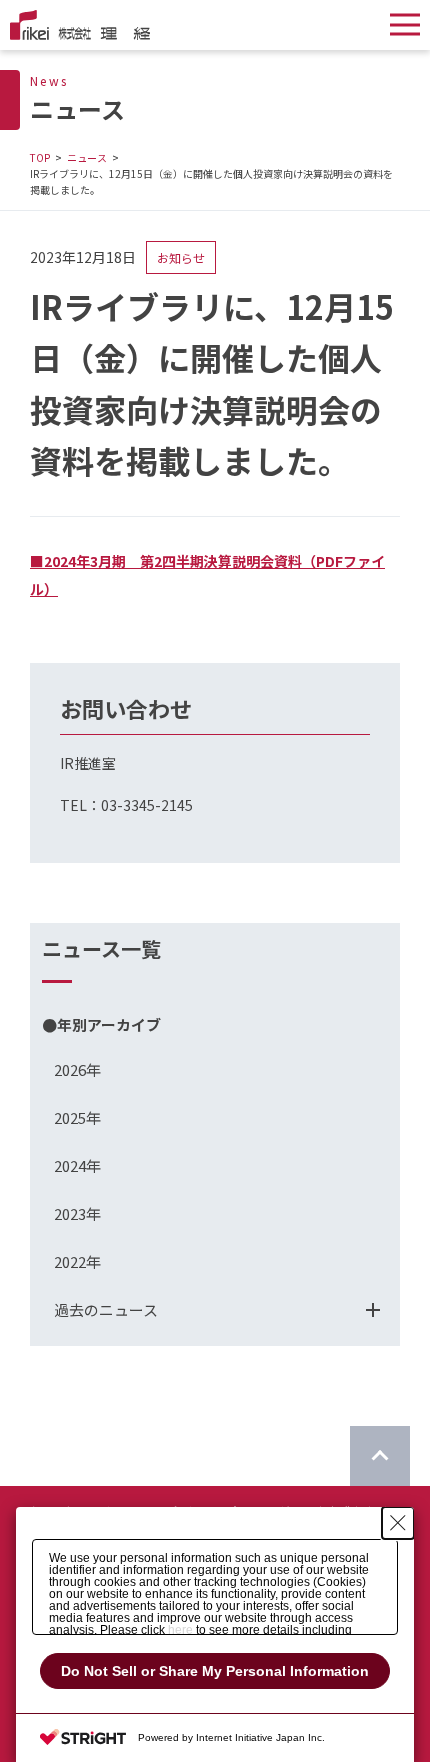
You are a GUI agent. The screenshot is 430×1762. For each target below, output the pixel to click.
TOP (40, 157)
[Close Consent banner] (398, 1523)
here (180, 1630)
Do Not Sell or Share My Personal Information (215, 1671)
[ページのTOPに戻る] (380, 1456)
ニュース (87, 157)
